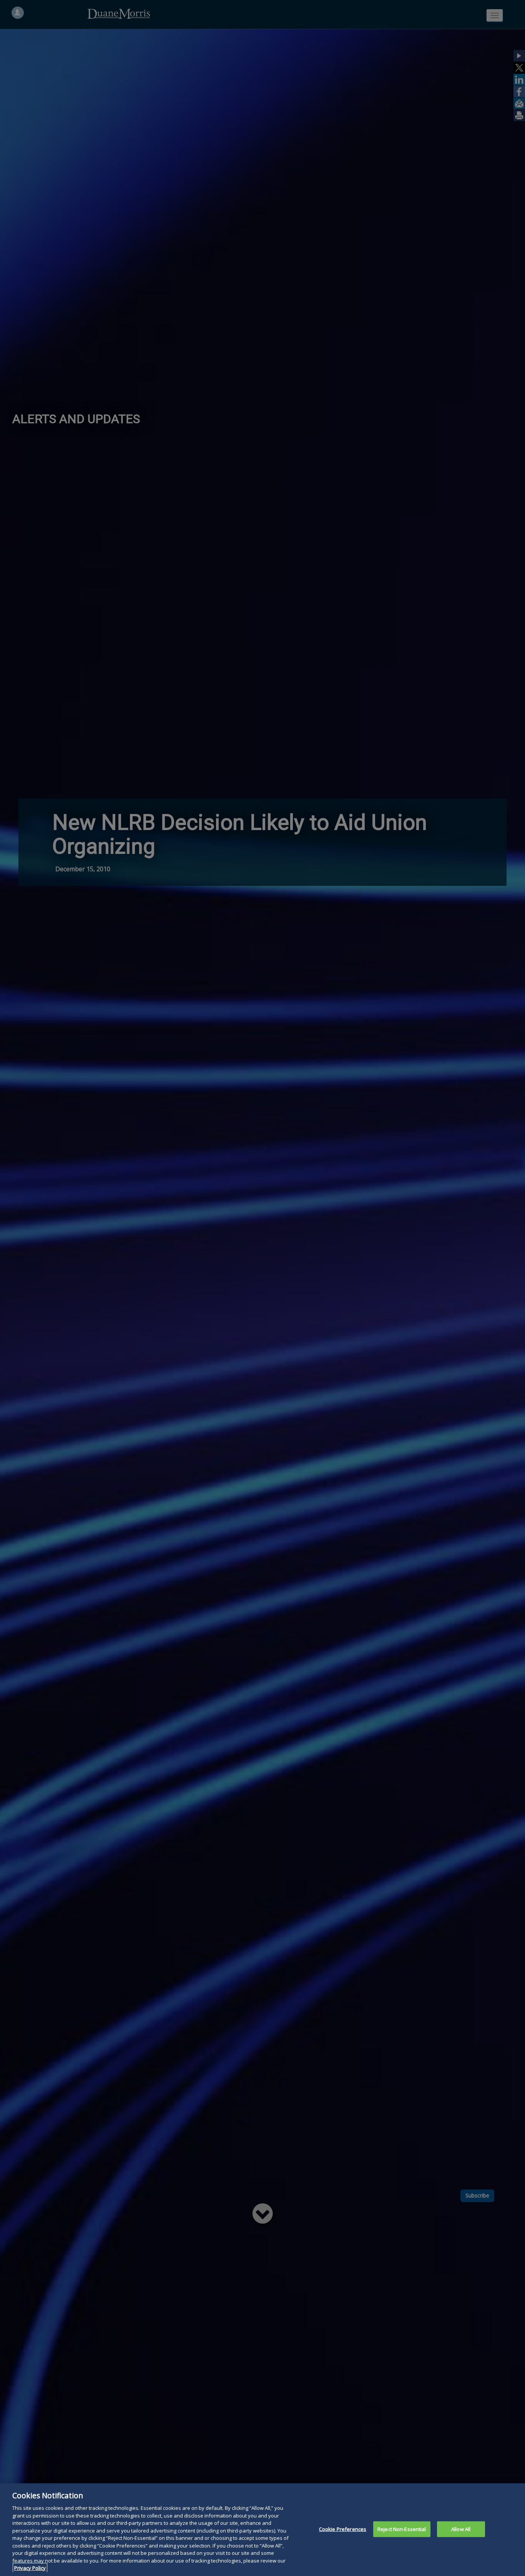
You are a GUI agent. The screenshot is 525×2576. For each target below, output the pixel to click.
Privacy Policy (30, 2568)
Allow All (461, 2529)
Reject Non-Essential (402, 2529)
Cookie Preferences (343, 2529)
